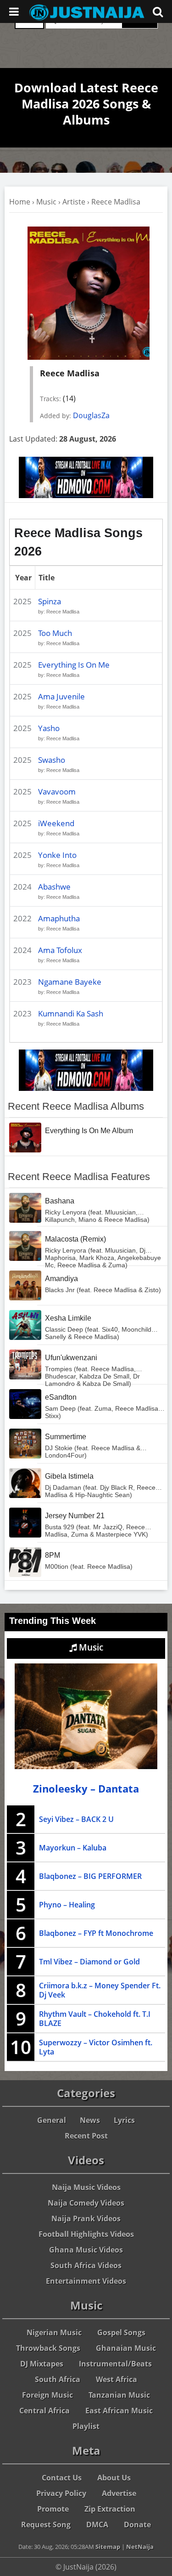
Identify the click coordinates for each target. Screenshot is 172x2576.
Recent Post (86, 2136)
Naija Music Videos (86, 2187)
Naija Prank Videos (86, 2219)
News (90, 2120)
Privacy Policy (61, 2493)
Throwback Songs (48, 2348)
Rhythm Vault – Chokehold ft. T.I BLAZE (95, 2019)
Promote (53, 2509)
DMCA (97, 2525)
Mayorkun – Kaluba (73, 1848)
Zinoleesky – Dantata (86, 1789)
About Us (114, 2478)
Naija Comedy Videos (86, 2203)
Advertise (119, 2493)
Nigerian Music (54, 2332)
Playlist (86, 2426)
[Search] (158, 11)
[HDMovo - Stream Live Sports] (86, 495)
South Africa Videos (86, 2265)
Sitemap (108, 2547)
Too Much (55, 633)
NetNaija (140, 2547)
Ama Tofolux (60, 950)
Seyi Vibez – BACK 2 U (76, 1819)
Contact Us (62, 2478)
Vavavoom (57, 792)
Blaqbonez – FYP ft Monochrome (96, 1933)
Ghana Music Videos (86, 2250)
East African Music (119, 2411)
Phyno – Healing (67, 1905)
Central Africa (44, 2411)
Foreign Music (47, 2395)
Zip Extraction (110, 2509)
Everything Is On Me (74, 665)
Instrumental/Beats (115, 2364)
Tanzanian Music (119, 2395)
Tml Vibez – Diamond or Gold (89, 1962)
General (52, 2120)
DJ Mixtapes (42, 2364)
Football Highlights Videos (86, 2234)
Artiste (74, 202)
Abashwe (54, 887)
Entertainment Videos (86, 2281)
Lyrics (124, 2120)
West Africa (117, 2379)
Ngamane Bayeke (70, 982)
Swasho (52, 760)
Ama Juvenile (61, 696)
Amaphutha (59, 918)
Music (46, 202)
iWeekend (56, 823)
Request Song (46, 2525)
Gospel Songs (121, 2332)
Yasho (49, 728)
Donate (137, 2525)
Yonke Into (57, 855)
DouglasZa (91, 415)
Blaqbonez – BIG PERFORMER (90, 1876)
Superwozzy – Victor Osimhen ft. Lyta (96, 2047)
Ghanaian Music (126, 2348)
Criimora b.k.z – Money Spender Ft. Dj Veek (100, 1990)
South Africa (58, 2379)
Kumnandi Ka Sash (71, 1013)
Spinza (50, 601)
